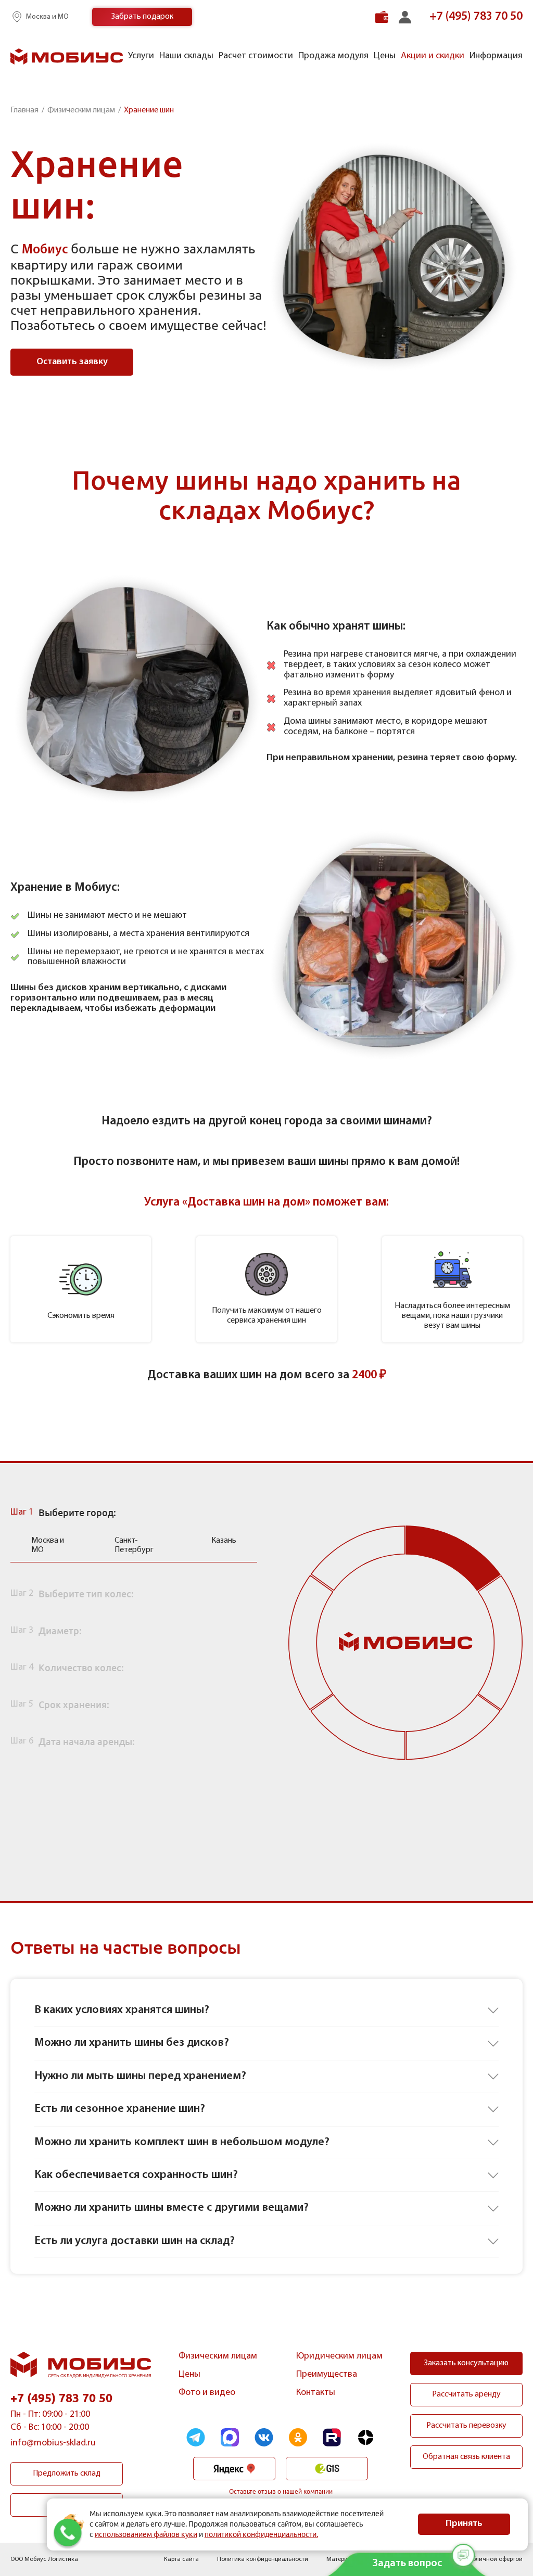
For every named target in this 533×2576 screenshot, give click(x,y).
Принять (464, 2524)
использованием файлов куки (146, 2534)
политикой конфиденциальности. (261, 2534)
